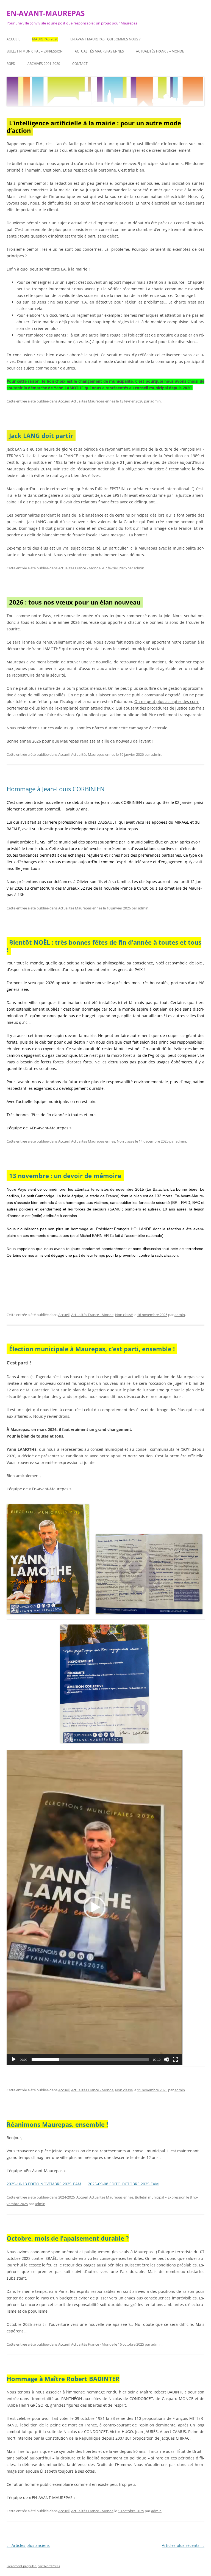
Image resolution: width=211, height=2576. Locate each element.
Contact (80, 64)
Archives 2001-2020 (44, 64)
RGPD (11, 64)
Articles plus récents (183, 2545)
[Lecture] (14, 2059)
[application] (95, 1907)
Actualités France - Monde (79, 568)
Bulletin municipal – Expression (35, 51)
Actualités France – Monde (160, 51)
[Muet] (166, 2059)
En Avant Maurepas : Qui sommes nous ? (105, 39)
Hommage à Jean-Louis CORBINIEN (56, 789)
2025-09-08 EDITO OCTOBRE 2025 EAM (123, 2184)
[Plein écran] (175, 2059)
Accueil (13, 39)
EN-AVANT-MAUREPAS (46, 13)
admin (156, 401)
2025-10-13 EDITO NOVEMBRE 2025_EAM (44, 2184)
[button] (95, 1907)
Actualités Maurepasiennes (99, 51)
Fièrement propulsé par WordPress (33, 2566)
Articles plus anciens (28, 2545)
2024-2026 (66, 2197)
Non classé (126, 1141)
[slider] (90, 2059)
